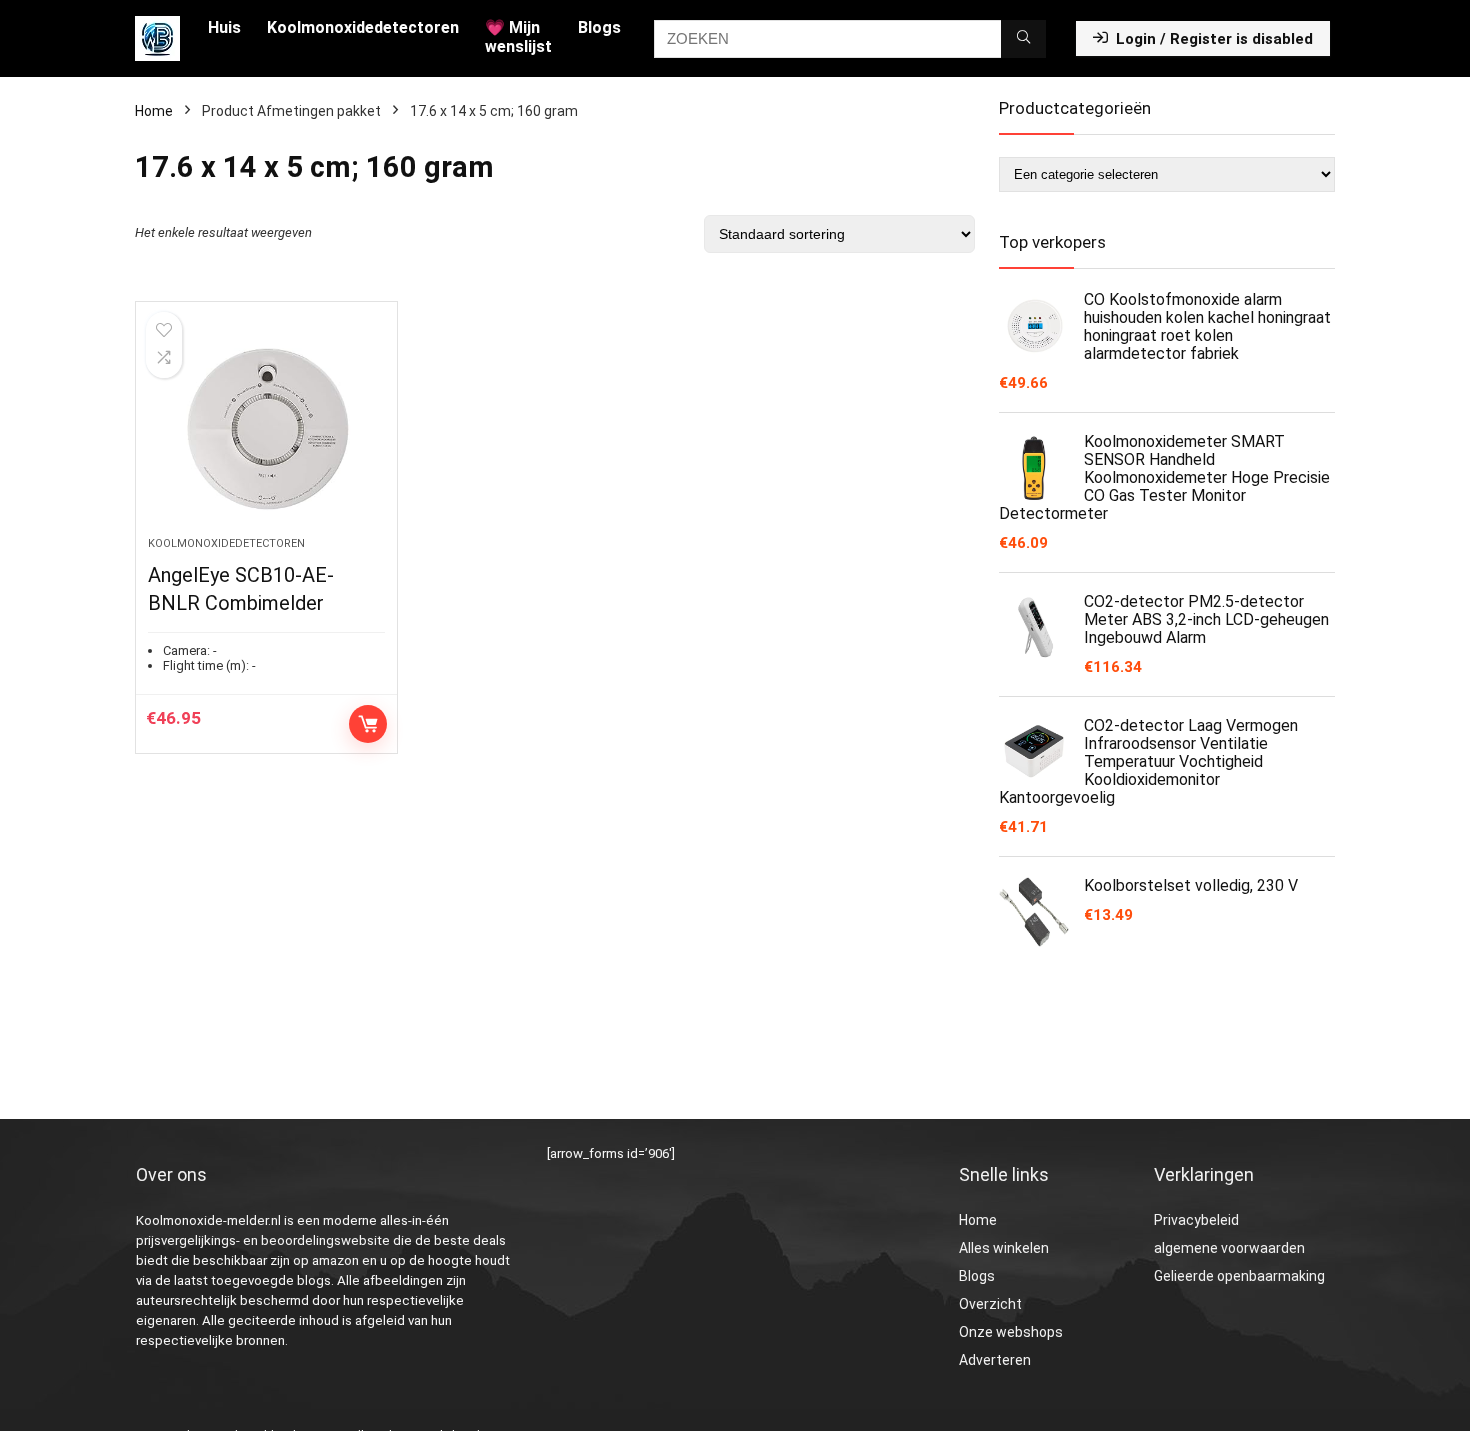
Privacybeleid (1196, 1220)
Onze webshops (1011, 1332)
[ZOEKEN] (1023, 39)
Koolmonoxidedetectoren (363, 27)
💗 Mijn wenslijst (518, 37)
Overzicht (990, 1304)
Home (154, 111)
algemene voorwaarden (1229, 1248)
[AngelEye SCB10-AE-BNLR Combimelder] (266, 429)
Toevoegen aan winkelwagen (368, 724)
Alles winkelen (1004, 1248)
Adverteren (995, 1360)
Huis (224, 27)
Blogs (599, 27)
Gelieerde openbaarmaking (1239, 1276)
